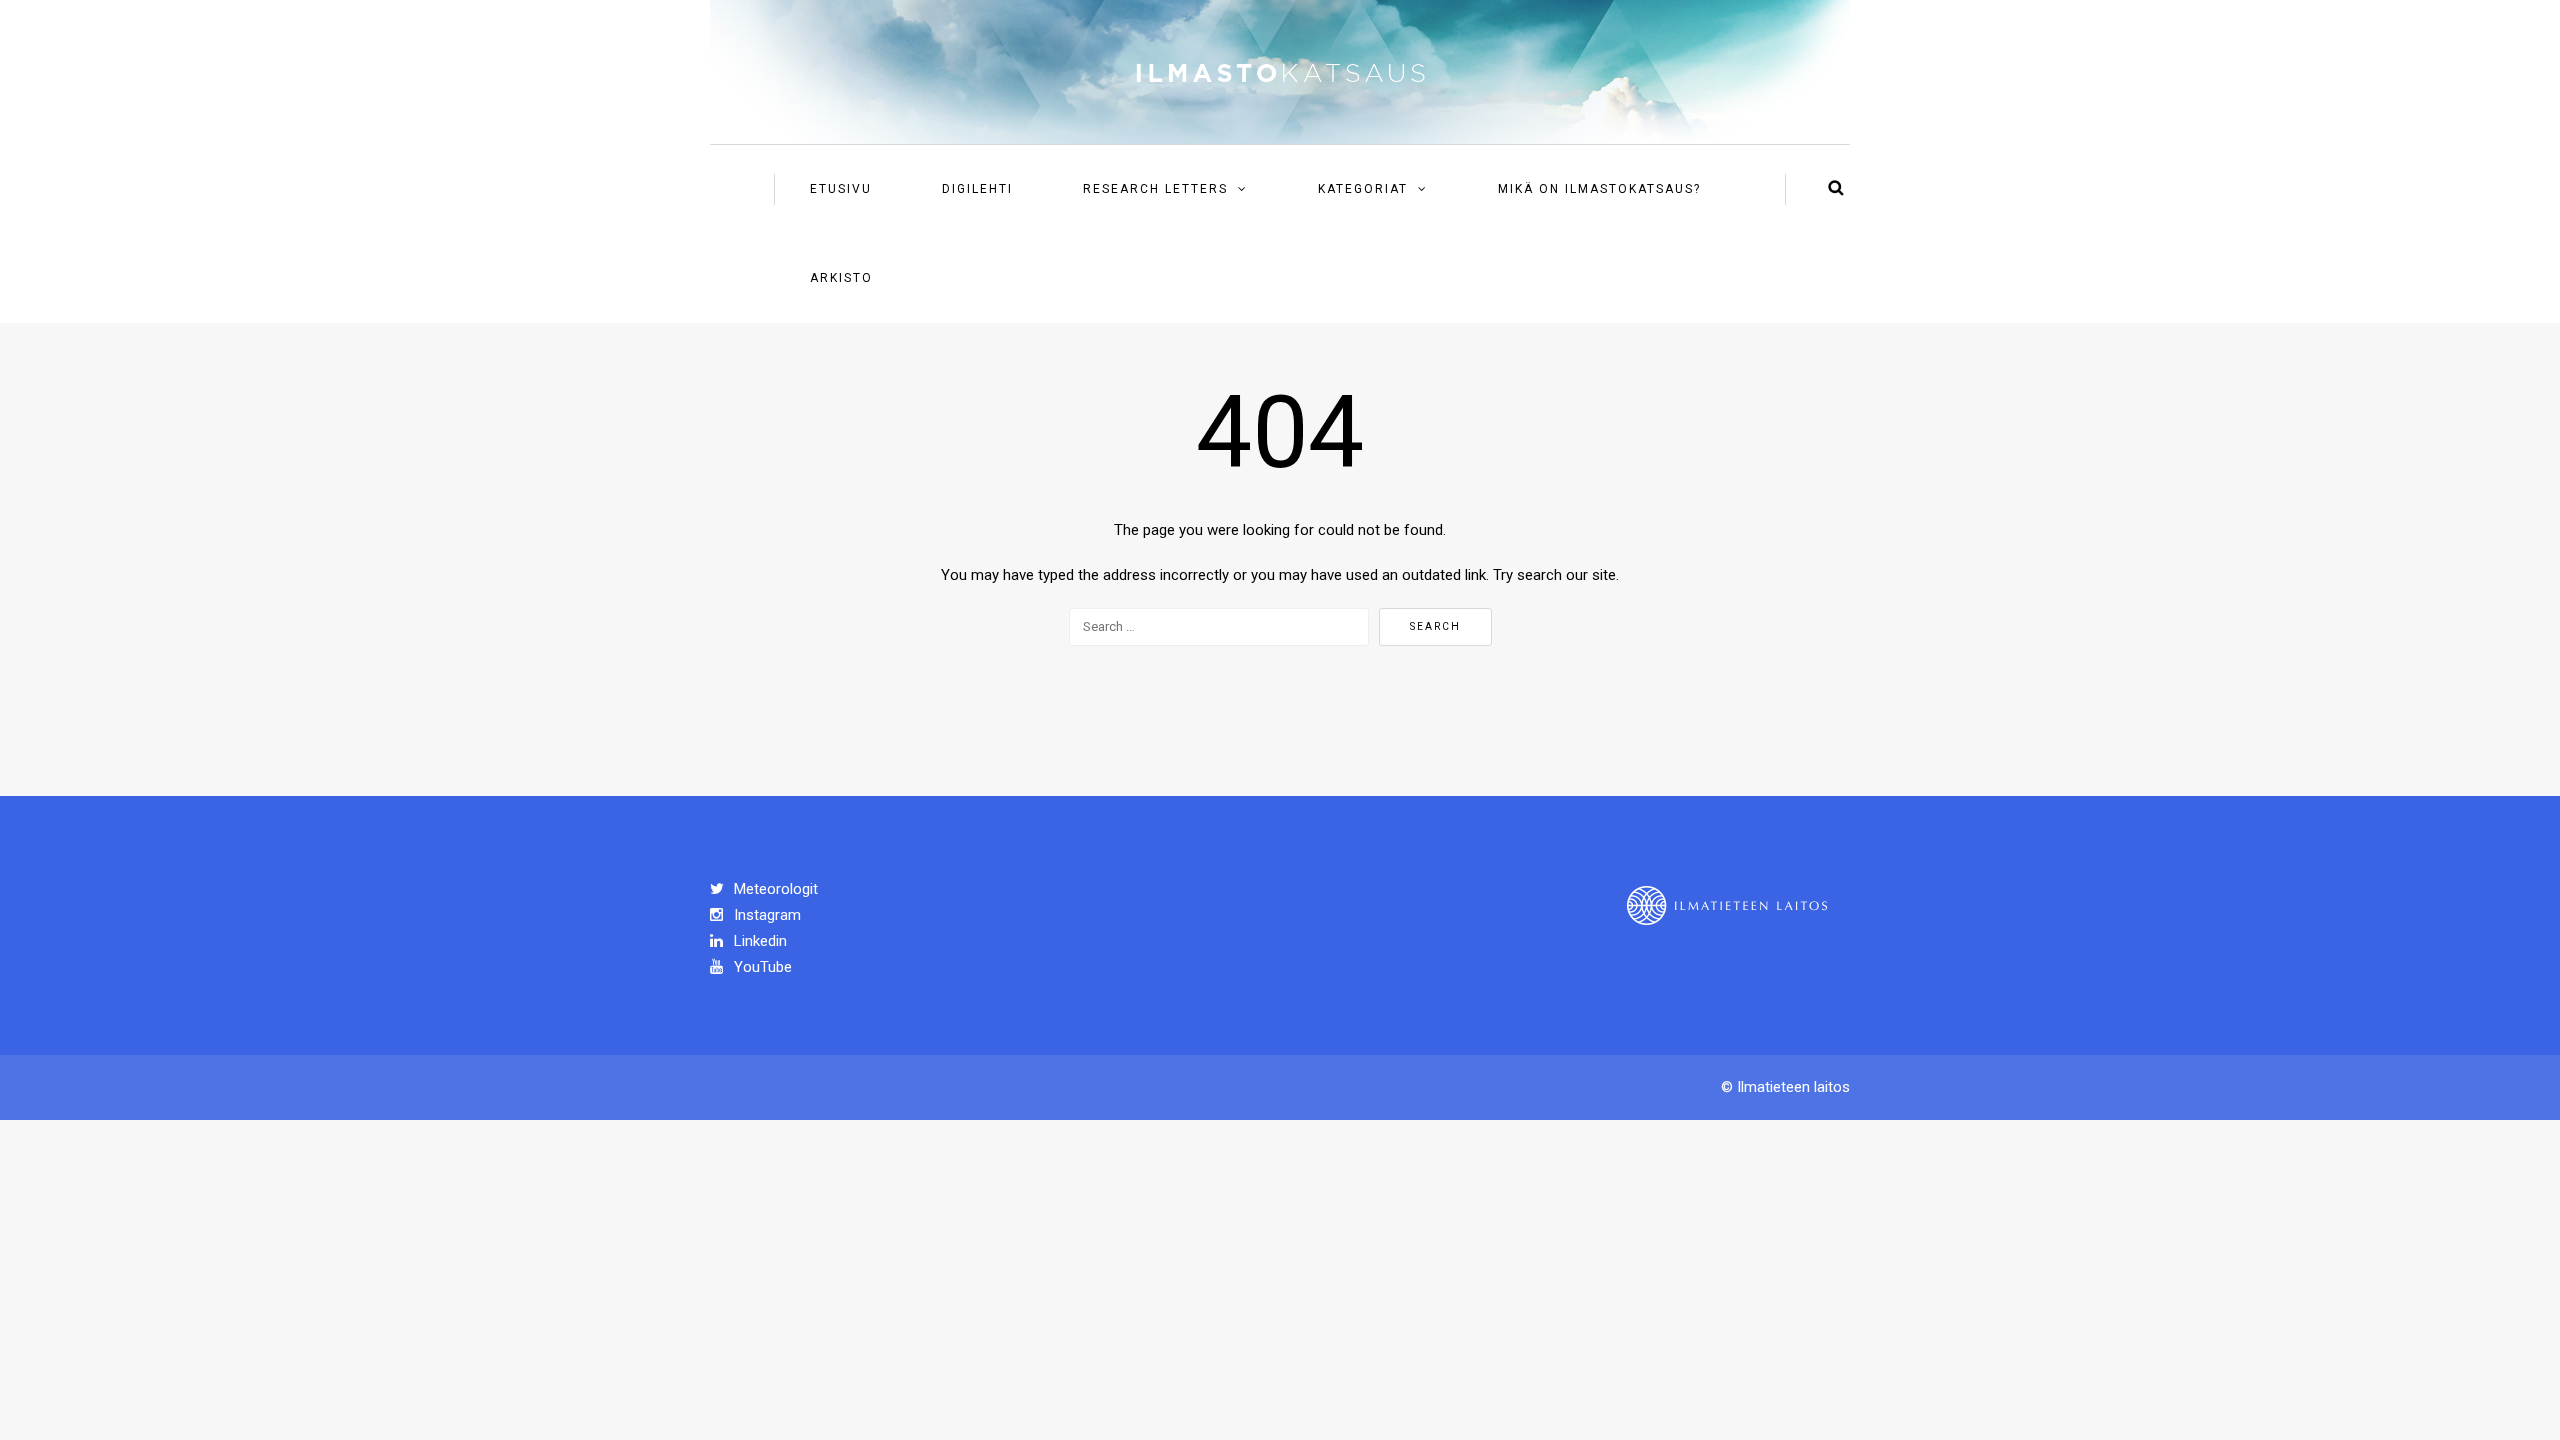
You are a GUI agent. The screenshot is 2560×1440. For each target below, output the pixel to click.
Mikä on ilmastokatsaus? (1599, 189)
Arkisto (841, 278)
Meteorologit (774, 889)
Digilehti (977, 189)
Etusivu (841, 189)
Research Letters (1155, 189)
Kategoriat (1363, 189)
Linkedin (758, 941)
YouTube (761, 967)
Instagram (765, 915)
